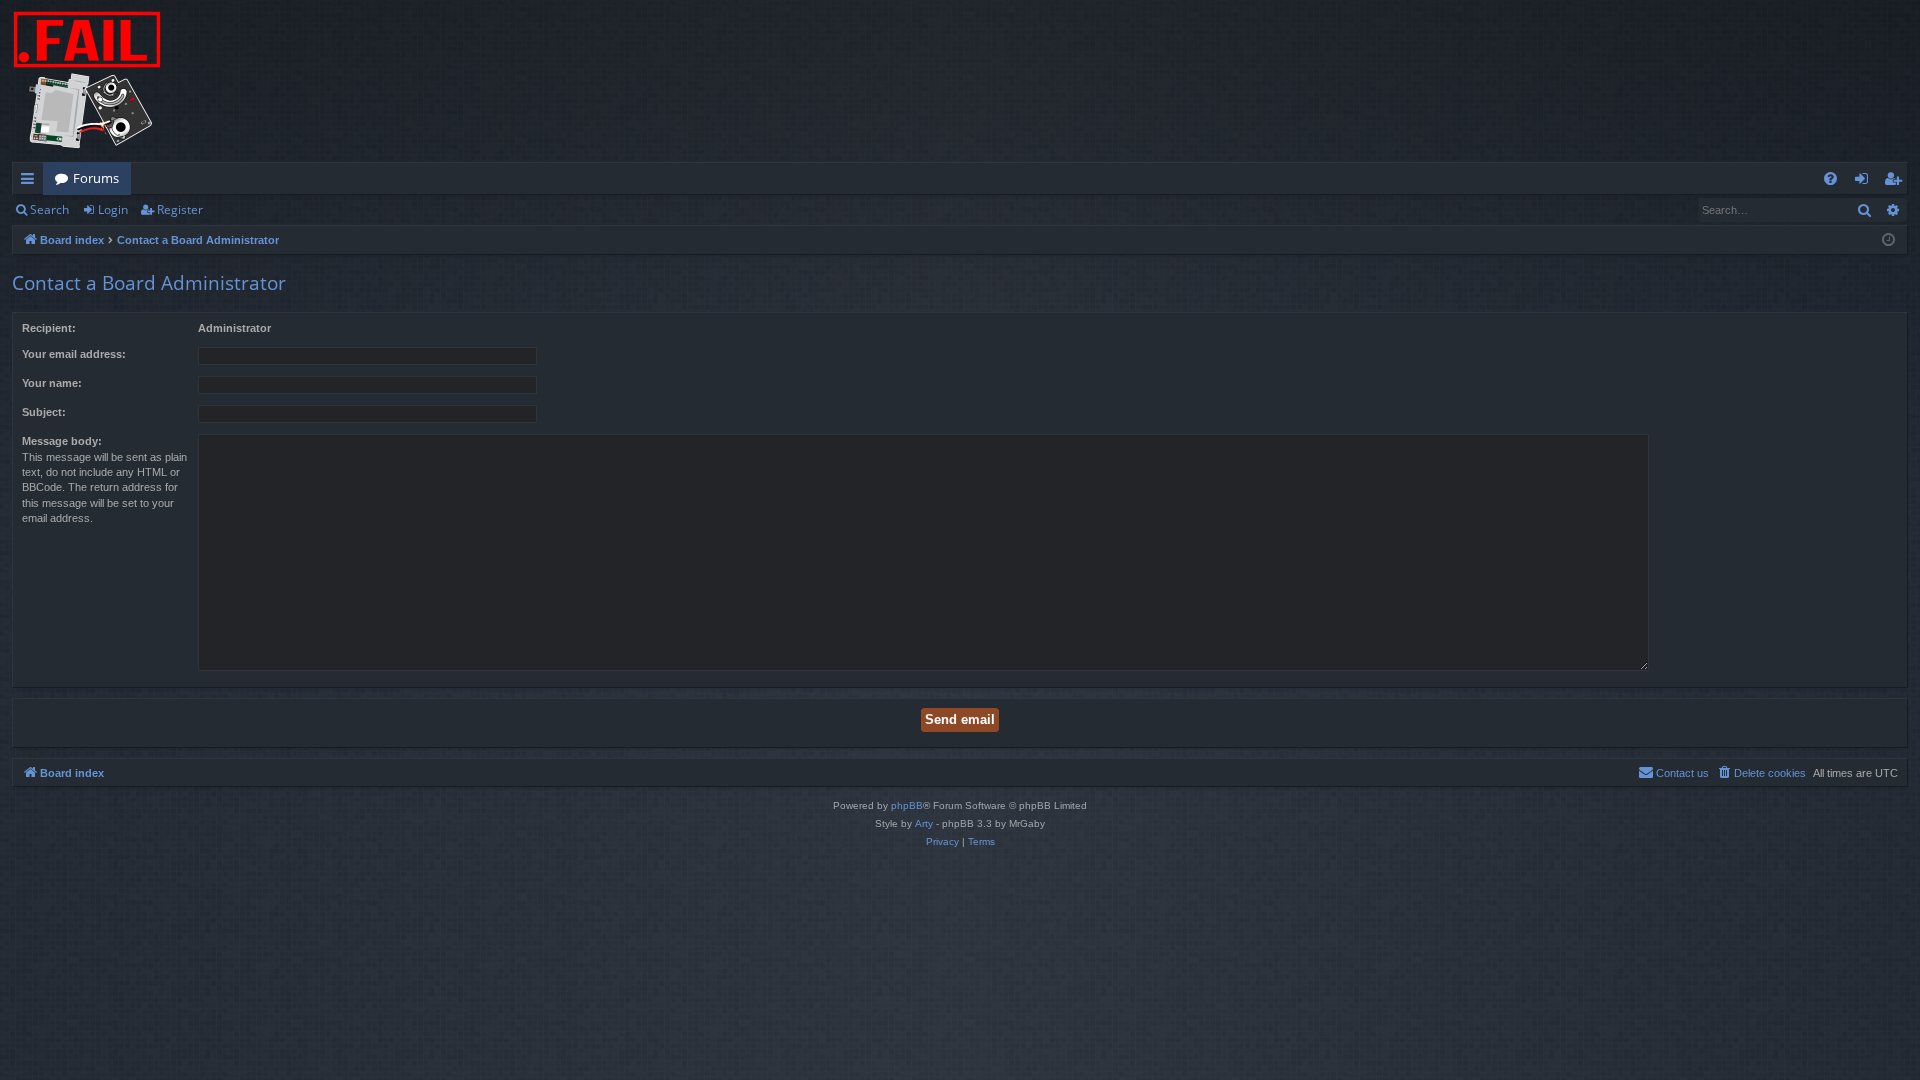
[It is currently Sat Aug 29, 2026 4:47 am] (1888, 240)
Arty (924, 823)
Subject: (44, 412)
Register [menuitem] (1897, 182)
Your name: (52, 383)
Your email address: (74, 354)
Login (113, 209)
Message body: (62, 441)
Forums (96, 178)
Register (180, 209)
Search (49, 209)
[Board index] (87, 81)
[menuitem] (1830, 178)
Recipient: (49, 328)
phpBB (907, 805)
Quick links (31, 182)
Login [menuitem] (1865, 182)
